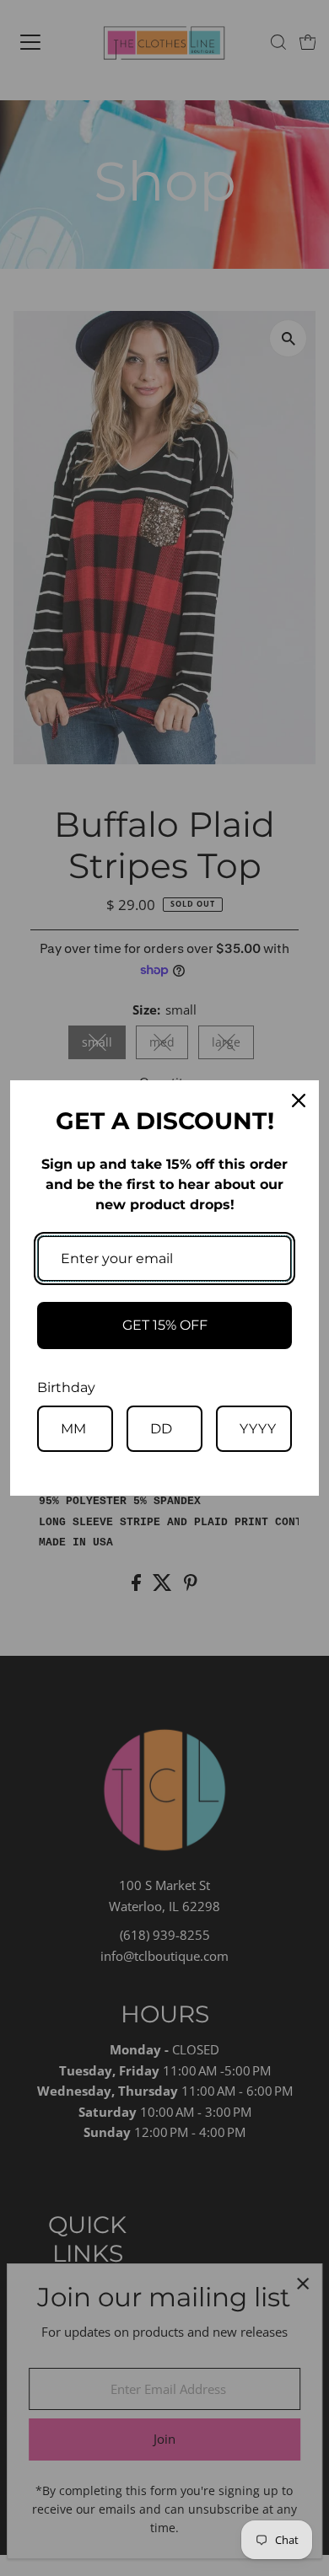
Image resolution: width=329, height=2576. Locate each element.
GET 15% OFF (165, 1325)
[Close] (299, 1101)
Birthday (66, 1387)
